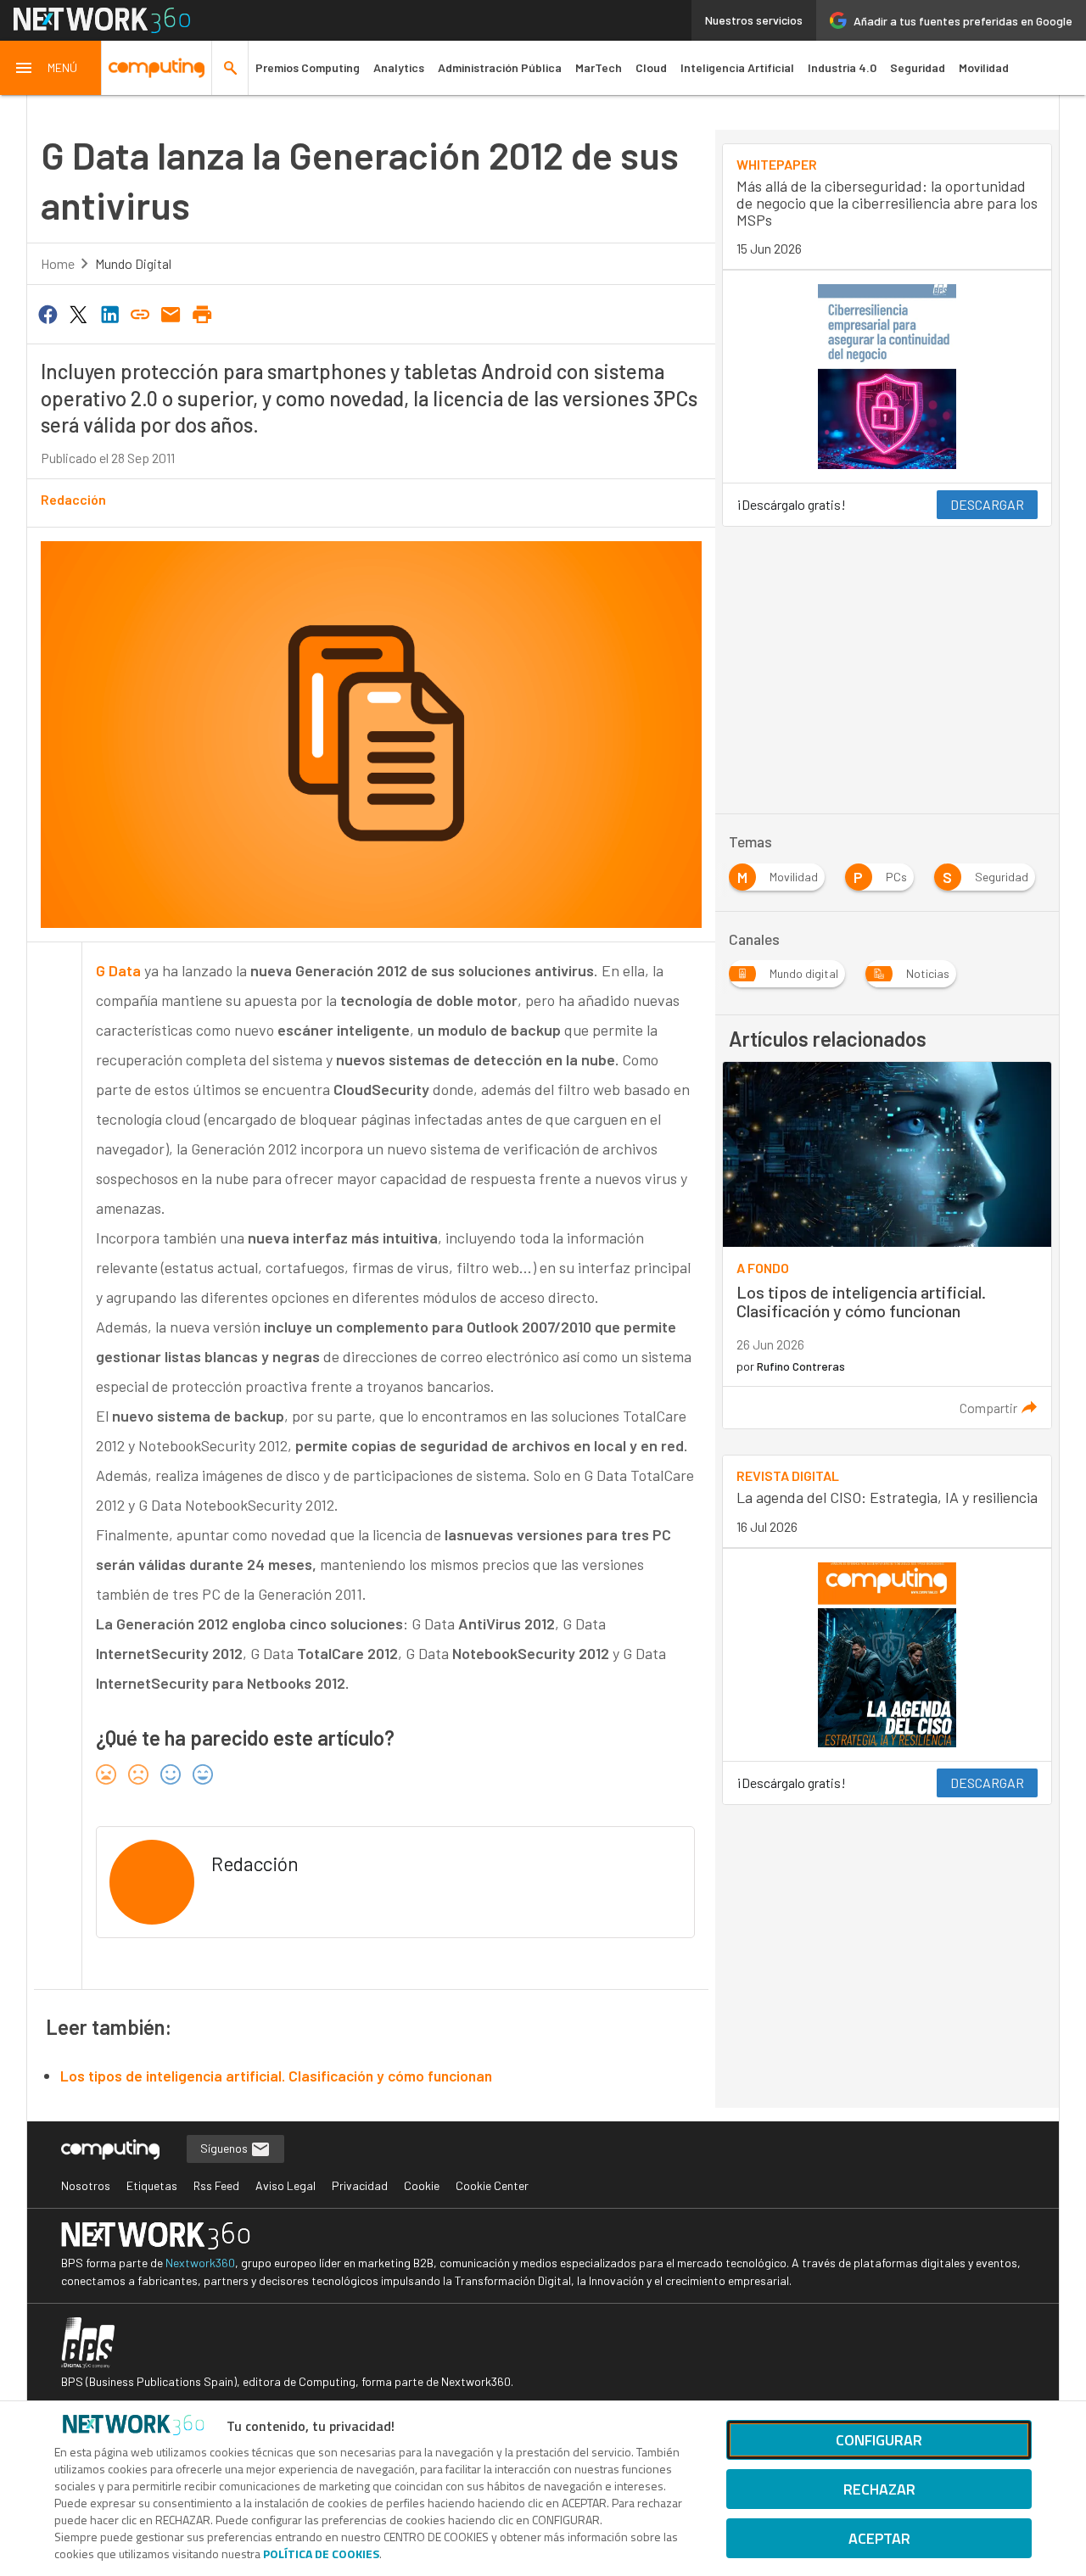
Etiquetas (152, 2185)
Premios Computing (308, 67)
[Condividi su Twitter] (78, 313)
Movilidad (984, 67)
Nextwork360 (200, 2263)
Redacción (73, 499)
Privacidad (360, 2185)
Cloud (651, 67)
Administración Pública (500, 67)
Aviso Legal (285, 2185)
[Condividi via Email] (171, 313)
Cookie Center (492, 2185)
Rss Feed (216, 2185)
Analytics (399, 67)
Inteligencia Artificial (737, 67)
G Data (120, 970)
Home (58, 263)
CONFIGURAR (879, 2440)
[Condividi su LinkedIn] (109, 313)
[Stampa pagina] (202, 313)
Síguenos (225, 2148)
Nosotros (86, 2185)
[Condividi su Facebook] (48, 313)
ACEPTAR (879, 2538)
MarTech (599, 67)
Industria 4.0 (842, 67)
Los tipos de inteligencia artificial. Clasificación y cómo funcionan (276, 2076)
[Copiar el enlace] (140, 313)
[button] (51, 68)
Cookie (422, 2185)
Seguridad (918, 67)
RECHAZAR (879, 2489)
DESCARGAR (987, 504)
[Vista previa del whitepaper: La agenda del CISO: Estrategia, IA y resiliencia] (887, 1655)
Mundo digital (133, 263)
